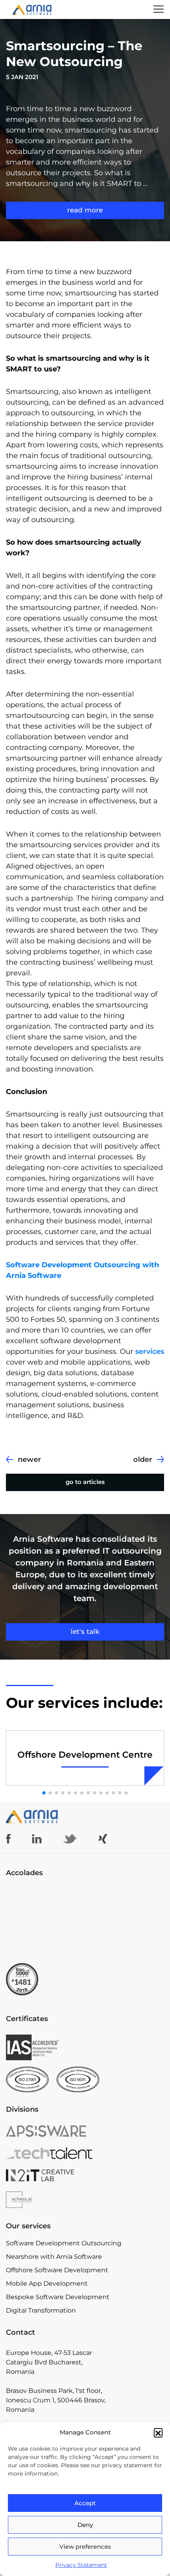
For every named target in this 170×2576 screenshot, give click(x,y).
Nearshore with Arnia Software (54, 2257)
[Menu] (159, 9)
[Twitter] (70, 1839)
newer (29, 1459)
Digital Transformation (41, 2310)
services (150, 1351)
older (143, 1459)
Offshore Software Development (57, 2270)
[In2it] (85, 2175)
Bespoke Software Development (58, 2297)
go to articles (85, 1482)
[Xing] (103, 1839)
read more (85, 210)
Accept (85, 2503)
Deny (85, 2525)
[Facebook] (8, 1839)
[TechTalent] (85, 2153)
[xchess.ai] (85, 2200)
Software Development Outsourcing (64, 2243)
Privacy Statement (81, 2565)
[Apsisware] (85, 2131)
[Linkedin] (37, 1839)
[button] (158, 2432)
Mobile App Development (47, 2284)
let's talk (85, 1632)
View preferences (85, 2547)
